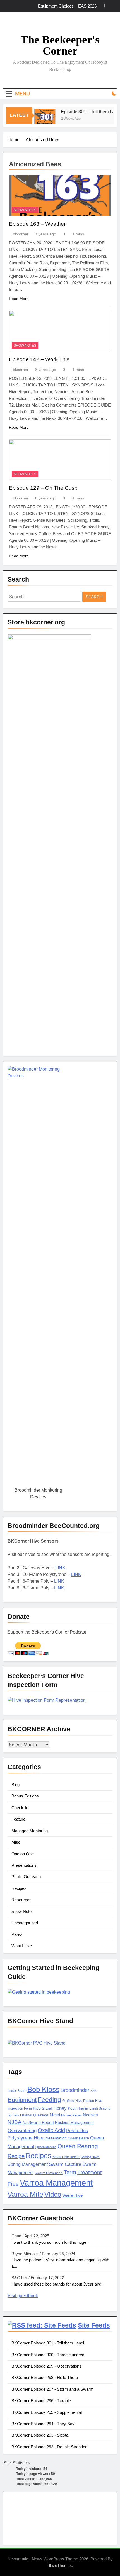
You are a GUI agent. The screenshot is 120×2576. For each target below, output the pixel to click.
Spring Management (28, 2164)
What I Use (22, 1946)
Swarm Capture (65, 2164)
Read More (19, 299)
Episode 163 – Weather (37, 224)
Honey (60, 2108)
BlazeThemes (60, 2565)
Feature (18, 1819)
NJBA (15, 2122)
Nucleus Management (74, 2123)
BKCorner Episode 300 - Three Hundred (48, 2355)
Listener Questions (34, 2115)
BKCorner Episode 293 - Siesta (40, 2435)
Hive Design (85, 2101)
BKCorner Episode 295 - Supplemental (47, 2412)
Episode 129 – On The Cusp (43, 488)
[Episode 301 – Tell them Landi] (40, 119)
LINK (60, 1568)
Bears (22, 2091)
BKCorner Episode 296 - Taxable (41, 2401)
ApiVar (12, 2091)
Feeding (49, 2100)
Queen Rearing (78, 2146)
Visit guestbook (23, 2296)
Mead (55, 2115)
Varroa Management (56, 2183)
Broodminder (75, 2090)
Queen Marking (46, 2147)
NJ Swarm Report (38, 2123)
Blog (15, 1785)
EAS (93, 2091)
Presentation (56, 2138)
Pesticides (77, 2131)
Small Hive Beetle (66, 2157)
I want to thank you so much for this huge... (51, 2242)
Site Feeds (94, 2325)
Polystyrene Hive (25, 2138)
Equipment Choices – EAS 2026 (67, 6)
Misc (16, 1842)
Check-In (20, 1808)
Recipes (19, 1888)
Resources (21, 1900)
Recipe (16, 2156)
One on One (23, 1854)
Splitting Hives (90, 2157)
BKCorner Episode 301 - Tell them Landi (48, 2343)
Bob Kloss (43, 2089)
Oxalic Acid (51, 2130)
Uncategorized (25, 1923)
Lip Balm (13, 2115)
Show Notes (25, 210)
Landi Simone (100, 2109)
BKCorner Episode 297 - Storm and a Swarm (52, 2389)
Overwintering (22, 2131)
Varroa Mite (25, 2194)
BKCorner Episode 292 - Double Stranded (49, 2447)
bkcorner (21, 234)
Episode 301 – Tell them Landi (86, 112)
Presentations (24, 1865)
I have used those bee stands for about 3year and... (58, 2284)
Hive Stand (43, 2108)
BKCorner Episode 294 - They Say (43, 2424)
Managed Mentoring (30, 1831)
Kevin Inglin (78, 2108)
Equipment (22, 2100)
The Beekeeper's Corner (60, 45)
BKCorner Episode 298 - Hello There (45, 2377)
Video (17, 1934)
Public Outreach (26, 1877)
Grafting (68, 2101)
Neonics (90, 2115)
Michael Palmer (71, 2115)
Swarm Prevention (49, 2173)
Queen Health (78, 2138)
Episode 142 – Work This (39, 359)
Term (70, 2172)
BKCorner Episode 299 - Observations (46, 2366)
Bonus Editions (25, 1796)
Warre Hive (72, 2195)
